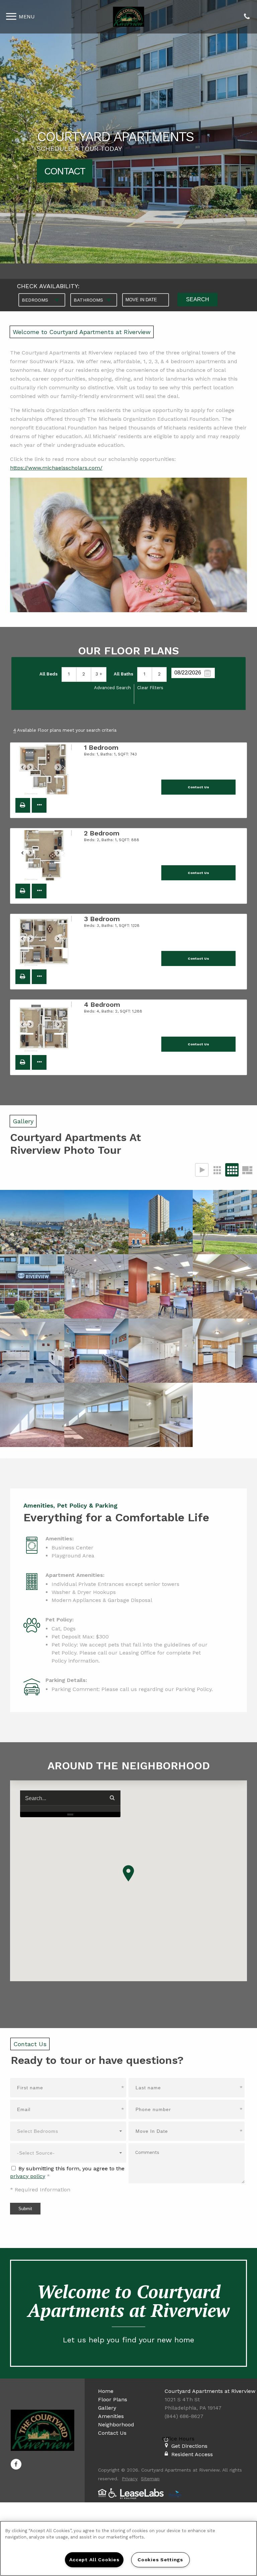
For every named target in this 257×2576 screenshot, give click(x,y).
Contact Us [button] (198, 787)
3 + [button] (99, 674)
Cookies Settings (160, 2560)
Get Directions (189, 2446)
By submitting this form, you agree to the (71, 2168)
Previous (26, 770)
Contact (65, 171)
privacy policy (28, 2176)
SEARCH (198, 299)
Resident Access (192, 2454)
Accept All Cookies (94, 2560)
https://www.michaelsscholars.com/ (56, 468)
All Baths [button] (123, 674)
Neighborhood (116, 2425)
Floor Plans (113, 2399)
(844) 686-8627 (247, 17)
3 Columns (217, 1170)
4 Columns (232, 1170)
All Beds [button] (49, 674)
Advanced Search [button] (112, 688)
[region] (128, 2548)
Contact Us (112, 2433)
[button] (23, 805)
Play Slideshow (202, 1170)
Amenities (111, 2416)
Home (106, 2391)
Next (62, 770)
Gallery (107, 2408)
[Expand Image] (32, 1222)
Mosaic (247, 1170)
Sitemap (150, 2479)
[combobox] (42, 300)
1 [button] (69, 674)
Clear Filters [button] (150, 688)
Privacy (130, 2479)
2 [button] (84, 674)
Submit (25, 2209)
